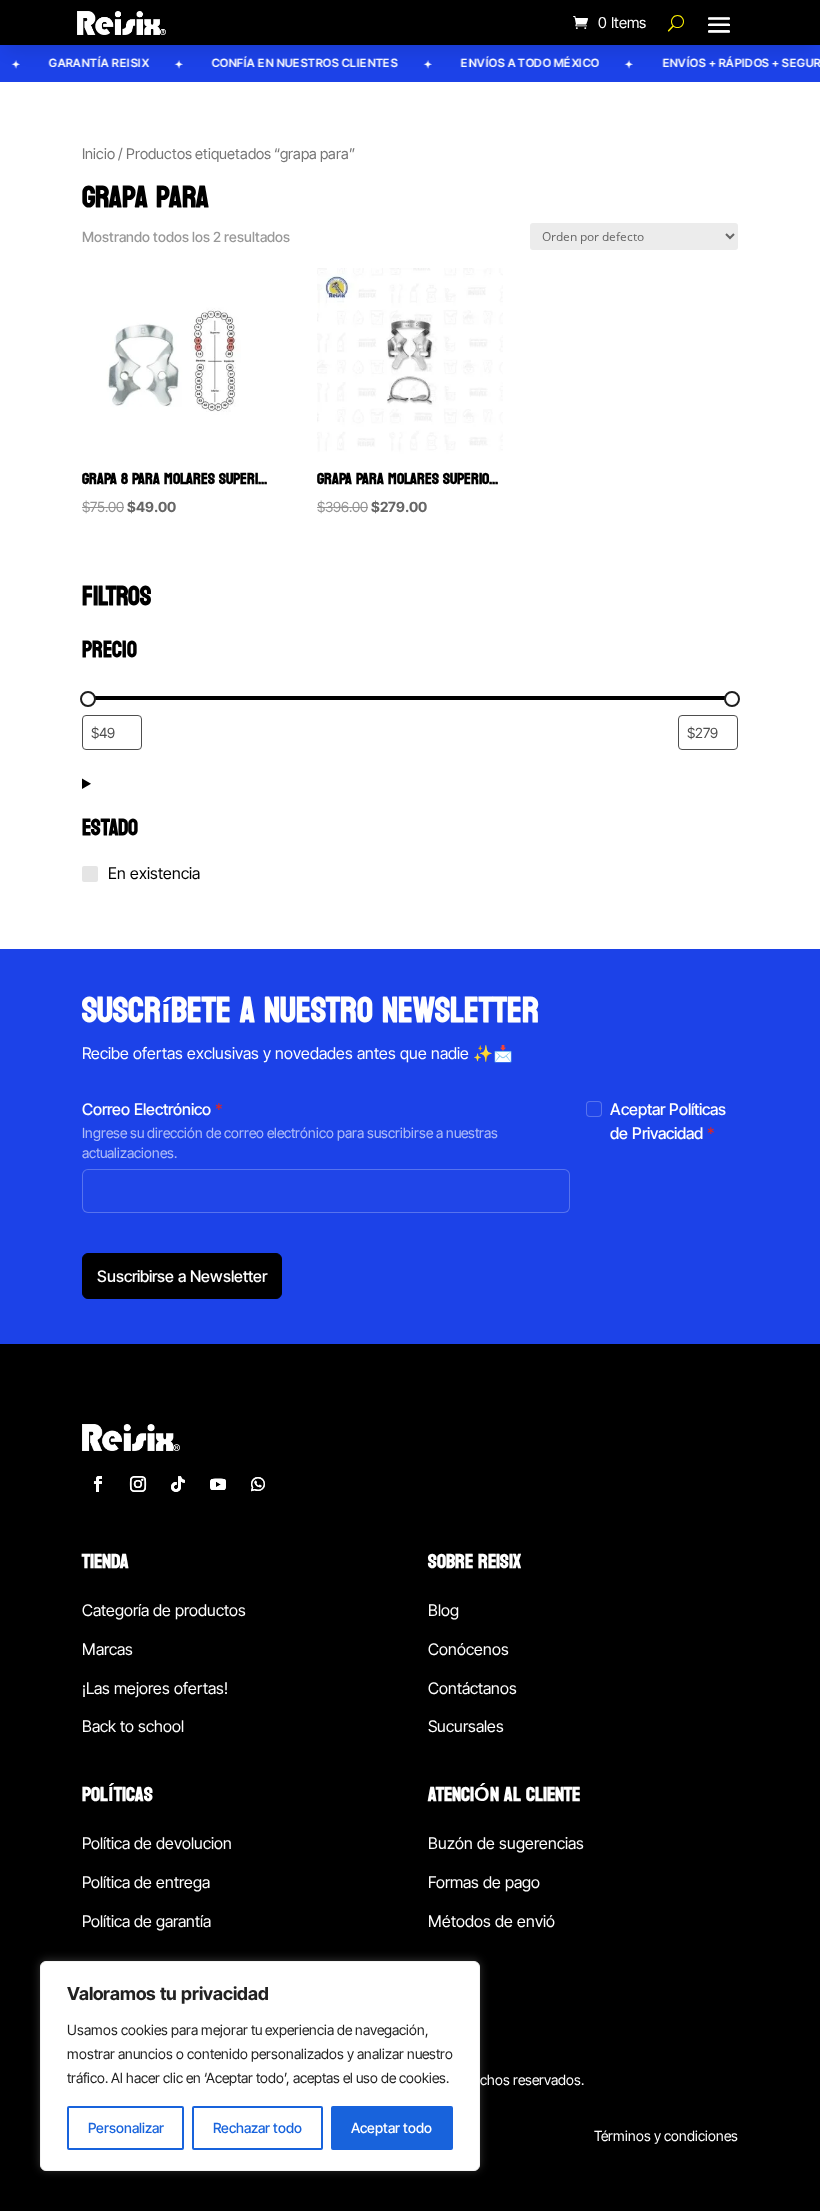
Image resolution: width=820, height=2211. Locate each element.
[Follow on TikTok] (178, 1484)
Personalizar (126, 2127)
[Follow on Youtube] (218, 1484)
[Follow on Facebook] (98, 1484)
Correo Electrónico (152, 1109)
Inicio (98, 154)
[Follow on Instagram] (138, 1484)
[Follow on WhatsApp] (258, 1484)
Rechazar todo (257, 2127)
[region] (260, 2066)
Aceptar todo (391, 2127)
